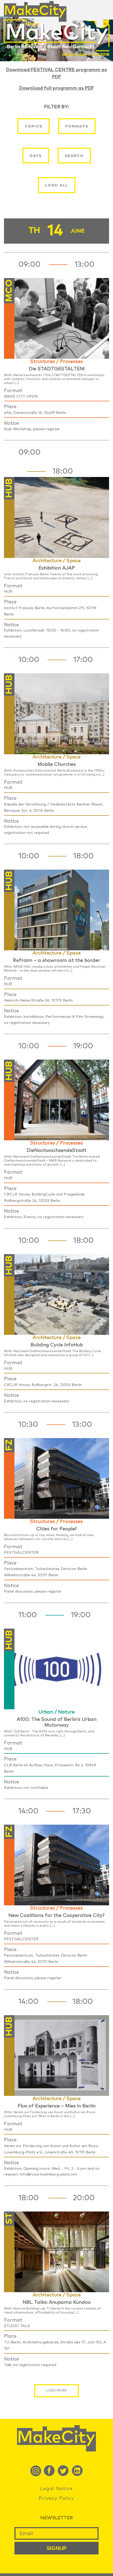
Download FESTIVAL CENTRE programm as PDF (56, 73)
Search (74, 156)
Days (36, 156)
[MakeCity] (35, 9)
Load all (57, 185)
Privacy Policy (56, 2498)
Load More (56, 2391)
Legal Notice (56, 2489)
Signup (56, 2548)
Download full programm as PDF (57, 88)
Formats (77, 126)
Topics (34, 126)
